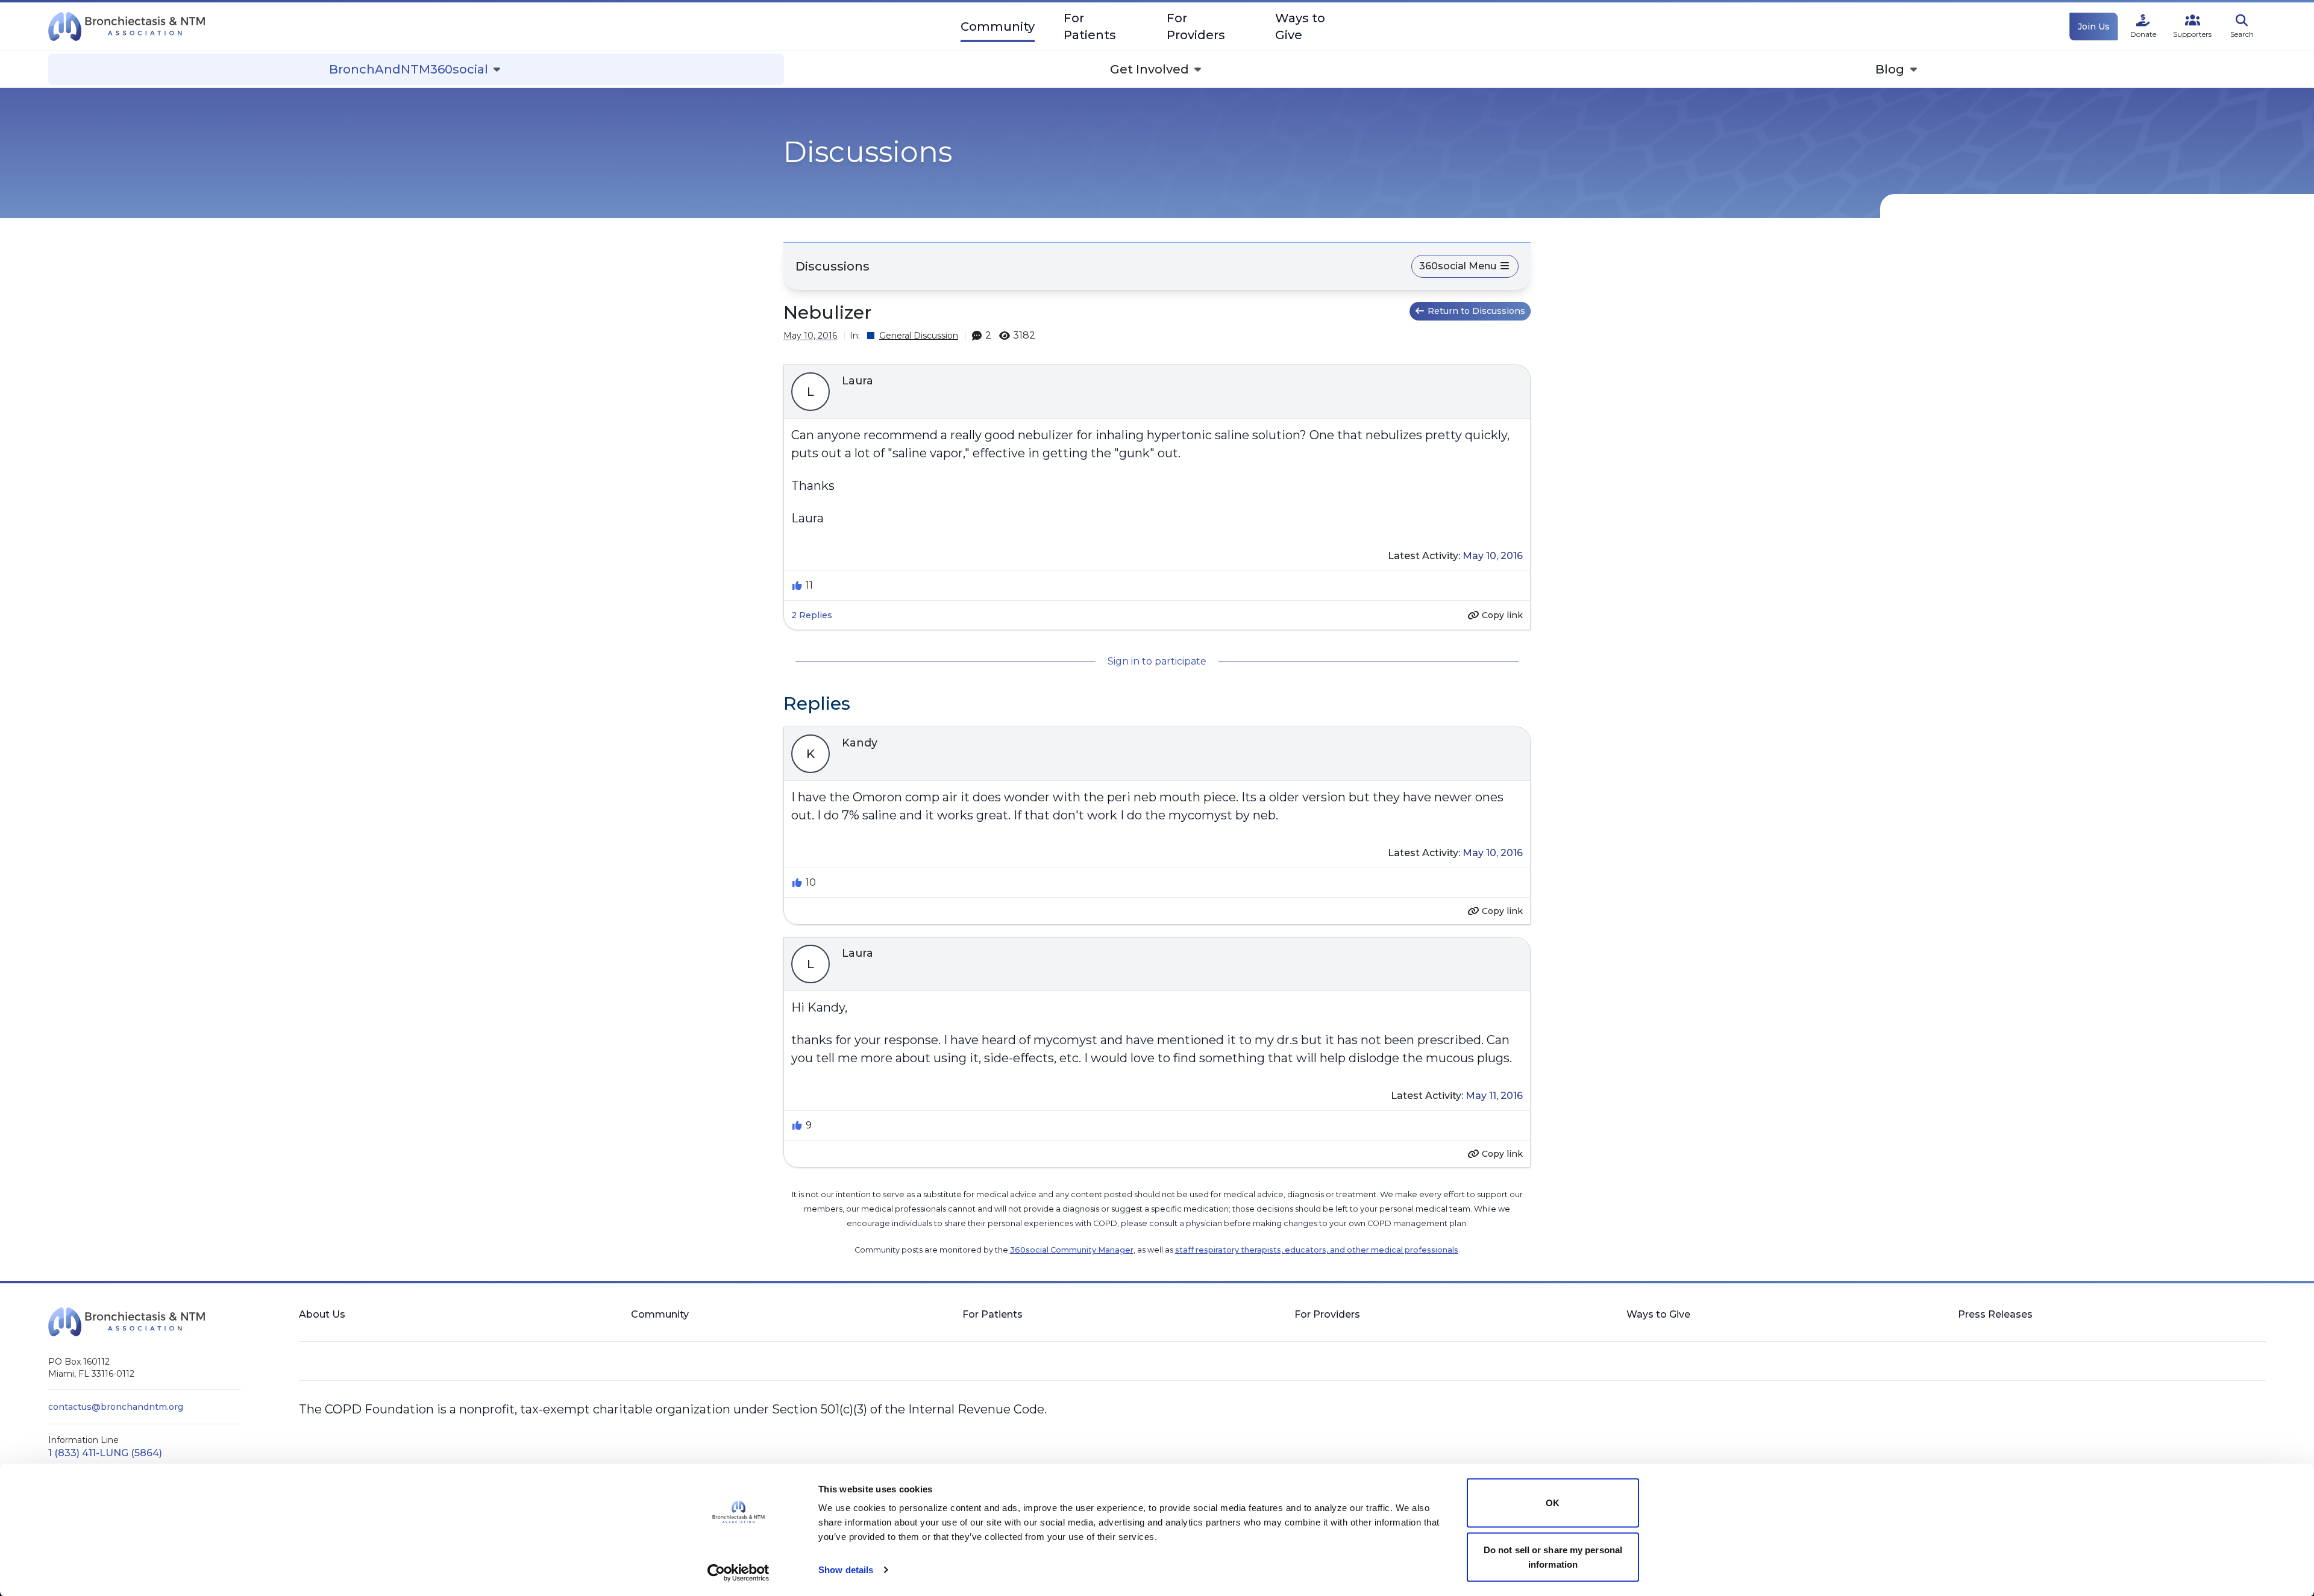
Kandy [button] (860, 743)
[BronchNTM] (127, 27)
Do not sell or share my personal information (1553, 1557)
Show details (846, 1570)
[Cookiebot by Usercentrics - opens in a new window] (738, 1573)
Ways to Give (1300, 27)
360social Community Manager (1072, 1250)
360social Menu (1459, 266)
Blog (1890, 69)
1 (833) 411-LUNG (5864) (105, 1453)
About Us (322, 1314)
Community (998, 27)
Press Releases (1995, 1314)
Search (2242, 34)
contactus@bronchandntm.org (116, 1407)
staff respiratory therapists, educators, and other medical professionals (1317, 1250)
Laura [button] (858, 381)
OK (1553, 1503)
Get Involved (1149, 69)
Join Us (2094, 27)
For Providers (1196, 27)
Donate (2143, 34)
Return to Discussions (1476, 311)
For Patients (1090, 27)
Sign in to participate (1157, 661)
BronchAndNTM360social (409, 69)
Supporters (2192, 34)
